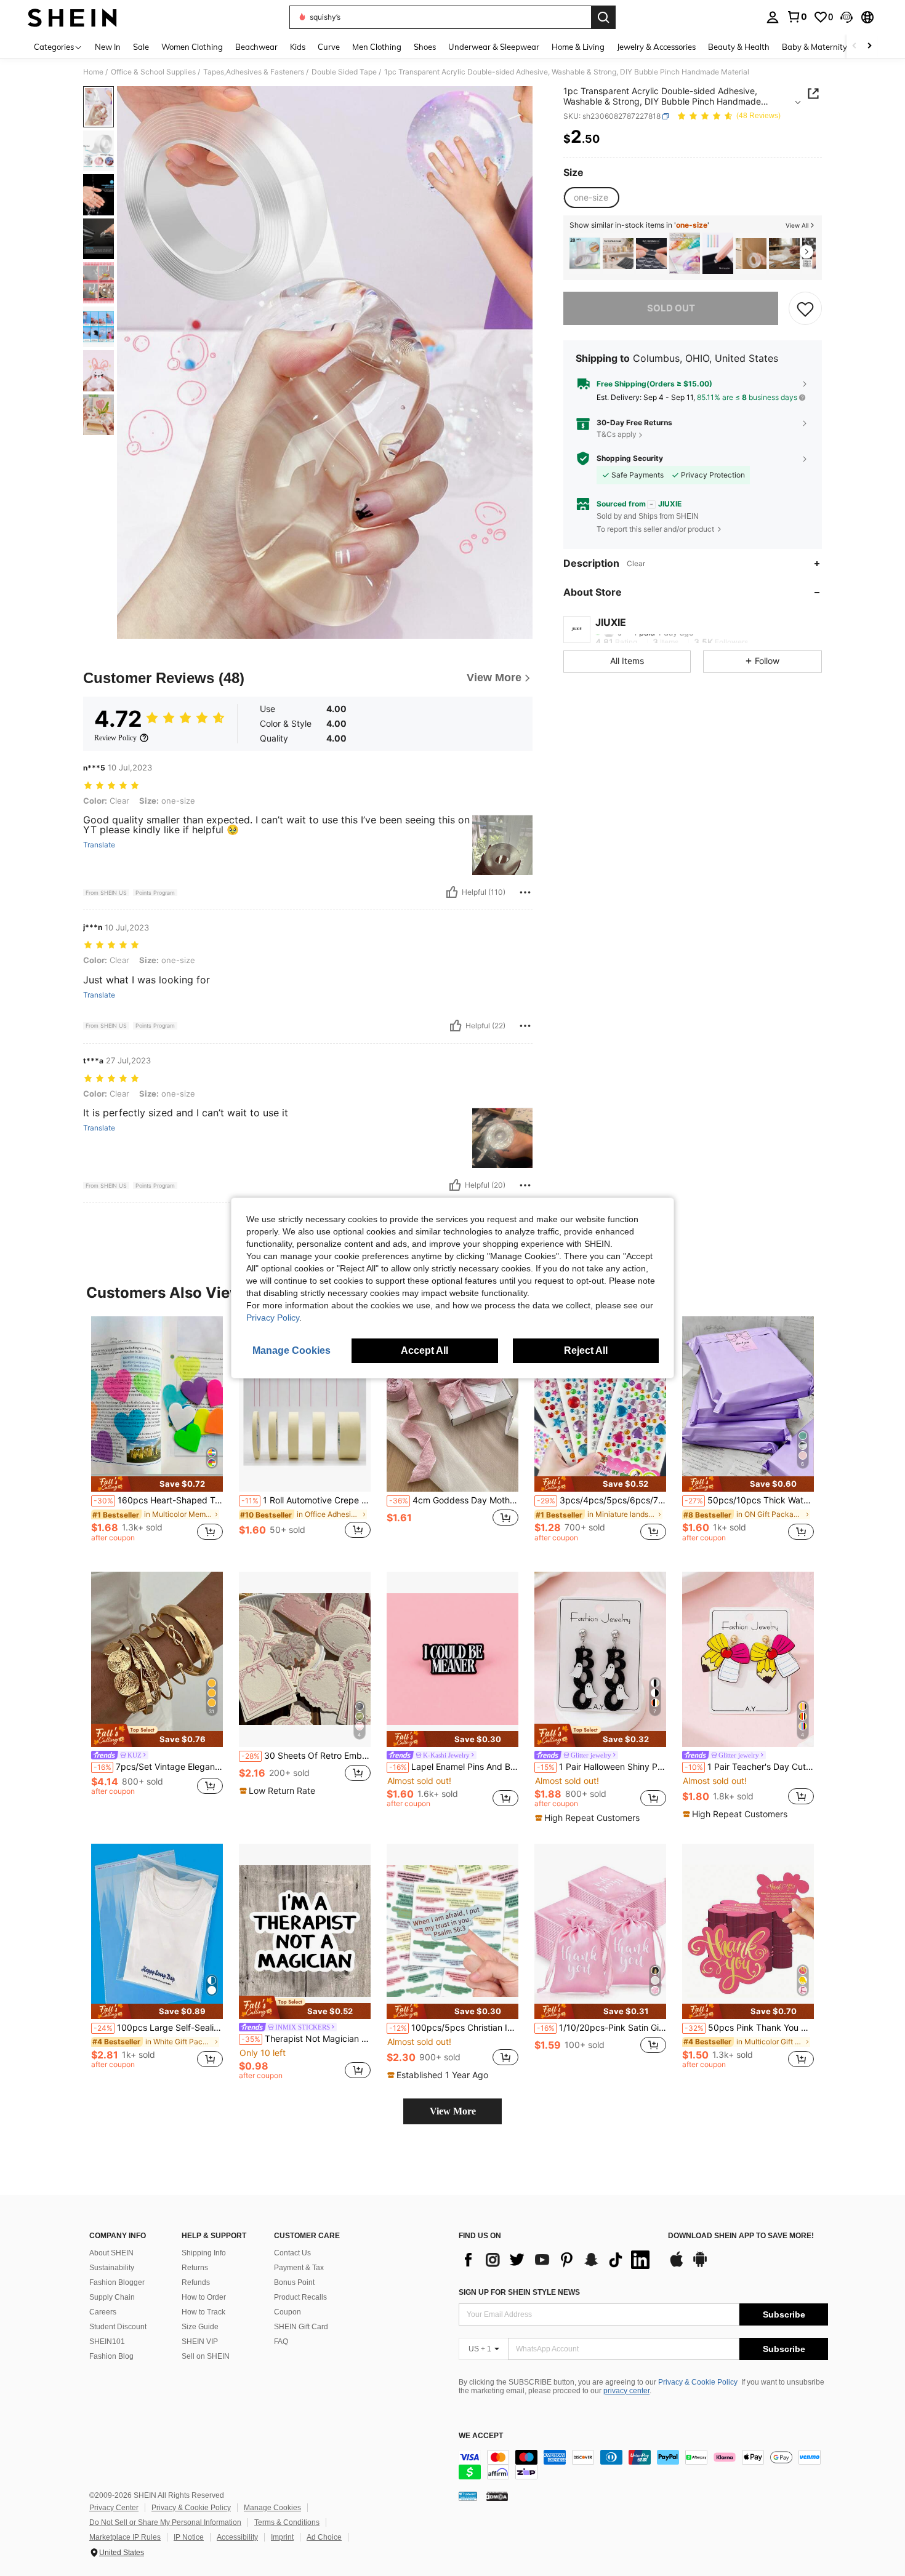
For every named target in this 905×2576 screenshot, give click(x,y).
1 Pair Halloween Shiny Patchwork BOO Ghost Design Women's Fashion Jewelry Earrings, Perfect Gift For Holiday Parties (601, 1767)
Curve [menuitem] (329, 47)
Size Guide (200, 2327)
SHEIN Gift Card (301, 2327)
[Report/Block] (525, 892)
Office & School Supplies (153, 72)
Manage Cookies (272, 2508)
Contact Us (292, 2253)
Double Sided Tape (344, 72)
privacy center (626, 2391)
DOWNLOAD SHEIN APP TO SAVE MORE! (741, 2236)
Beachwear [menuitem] (256, 47)
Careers (103, 2312)
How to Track (203, 2312)
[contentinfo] (643, 2465)
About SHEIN (111, 2253)
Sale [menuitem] (141, 47)
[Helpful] (452, 892)
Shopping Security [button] (630, 458)
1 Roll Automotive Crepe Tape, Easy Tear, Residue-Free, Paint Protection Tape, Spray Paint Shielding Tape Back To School (306, 1500)
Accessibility (237, 2537)
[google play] (700, 2265)
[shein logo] (72, 17)
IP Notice (189, 2537)
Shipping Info (204, 2253)
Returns (195, 2268)
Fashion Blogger (117, 2282)
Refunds (196, 2282)
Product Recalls (300, 2297)
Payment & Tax (299, 2268)
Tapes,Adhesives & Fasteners (254, 72)
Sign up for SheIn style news (519, 2292)
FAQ (281, 2342)
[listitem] (585, 253)
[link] (797, 17)
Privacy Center (114, 2508)
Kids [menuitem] (298, 47)
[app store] (677, 2265)
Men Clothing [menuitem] (377, 47)
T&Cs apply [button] (617, 434)
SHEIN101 (107, 2342)
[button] (847, 17)
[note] (157, 1484)
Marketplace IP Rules (125, 2537)
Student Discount (118, 2327)
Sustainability (112, 2268)
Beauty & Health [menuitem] (739, 47)
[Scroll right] (869, 46)
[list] (557, 2260)
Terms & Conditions (287, 2522)
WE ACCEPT (481, 2436)
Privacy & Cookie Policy (698, 2382)
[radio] (591, 198)
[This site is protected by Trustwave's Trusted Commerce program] (468, 2496)
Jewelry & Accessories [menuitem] (656, 47)
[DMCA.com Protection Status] (497, 2496)
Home (93, 72)
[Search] (603, 17)
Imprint (282, 2537)
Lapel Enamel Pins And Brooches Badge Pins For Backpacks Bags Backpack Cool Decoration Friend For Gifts (454, 1767)
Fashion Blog (111, 2356)
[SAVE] (805, 308)
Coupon (288, 2312)
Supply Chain (112, 2297)
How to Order (204, 2297)
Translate (99, 845)
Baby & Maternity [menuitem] (814, 47)
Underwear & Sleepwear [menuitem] (494, 47)
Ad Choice (324, 2537)
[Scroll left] (855, 46)
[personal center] (773, 17)
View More (453, 2111)
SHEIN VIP (200, 2342)
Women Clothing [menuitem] (192, 47)
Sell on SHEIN (206, 2356)
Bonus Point (294, 2282)
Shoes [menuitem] (425, 47)
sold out (671, 308)
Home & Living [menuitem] (578, 47)
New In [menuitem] (108, 47)
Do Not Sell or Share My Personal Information (165, 2522)
